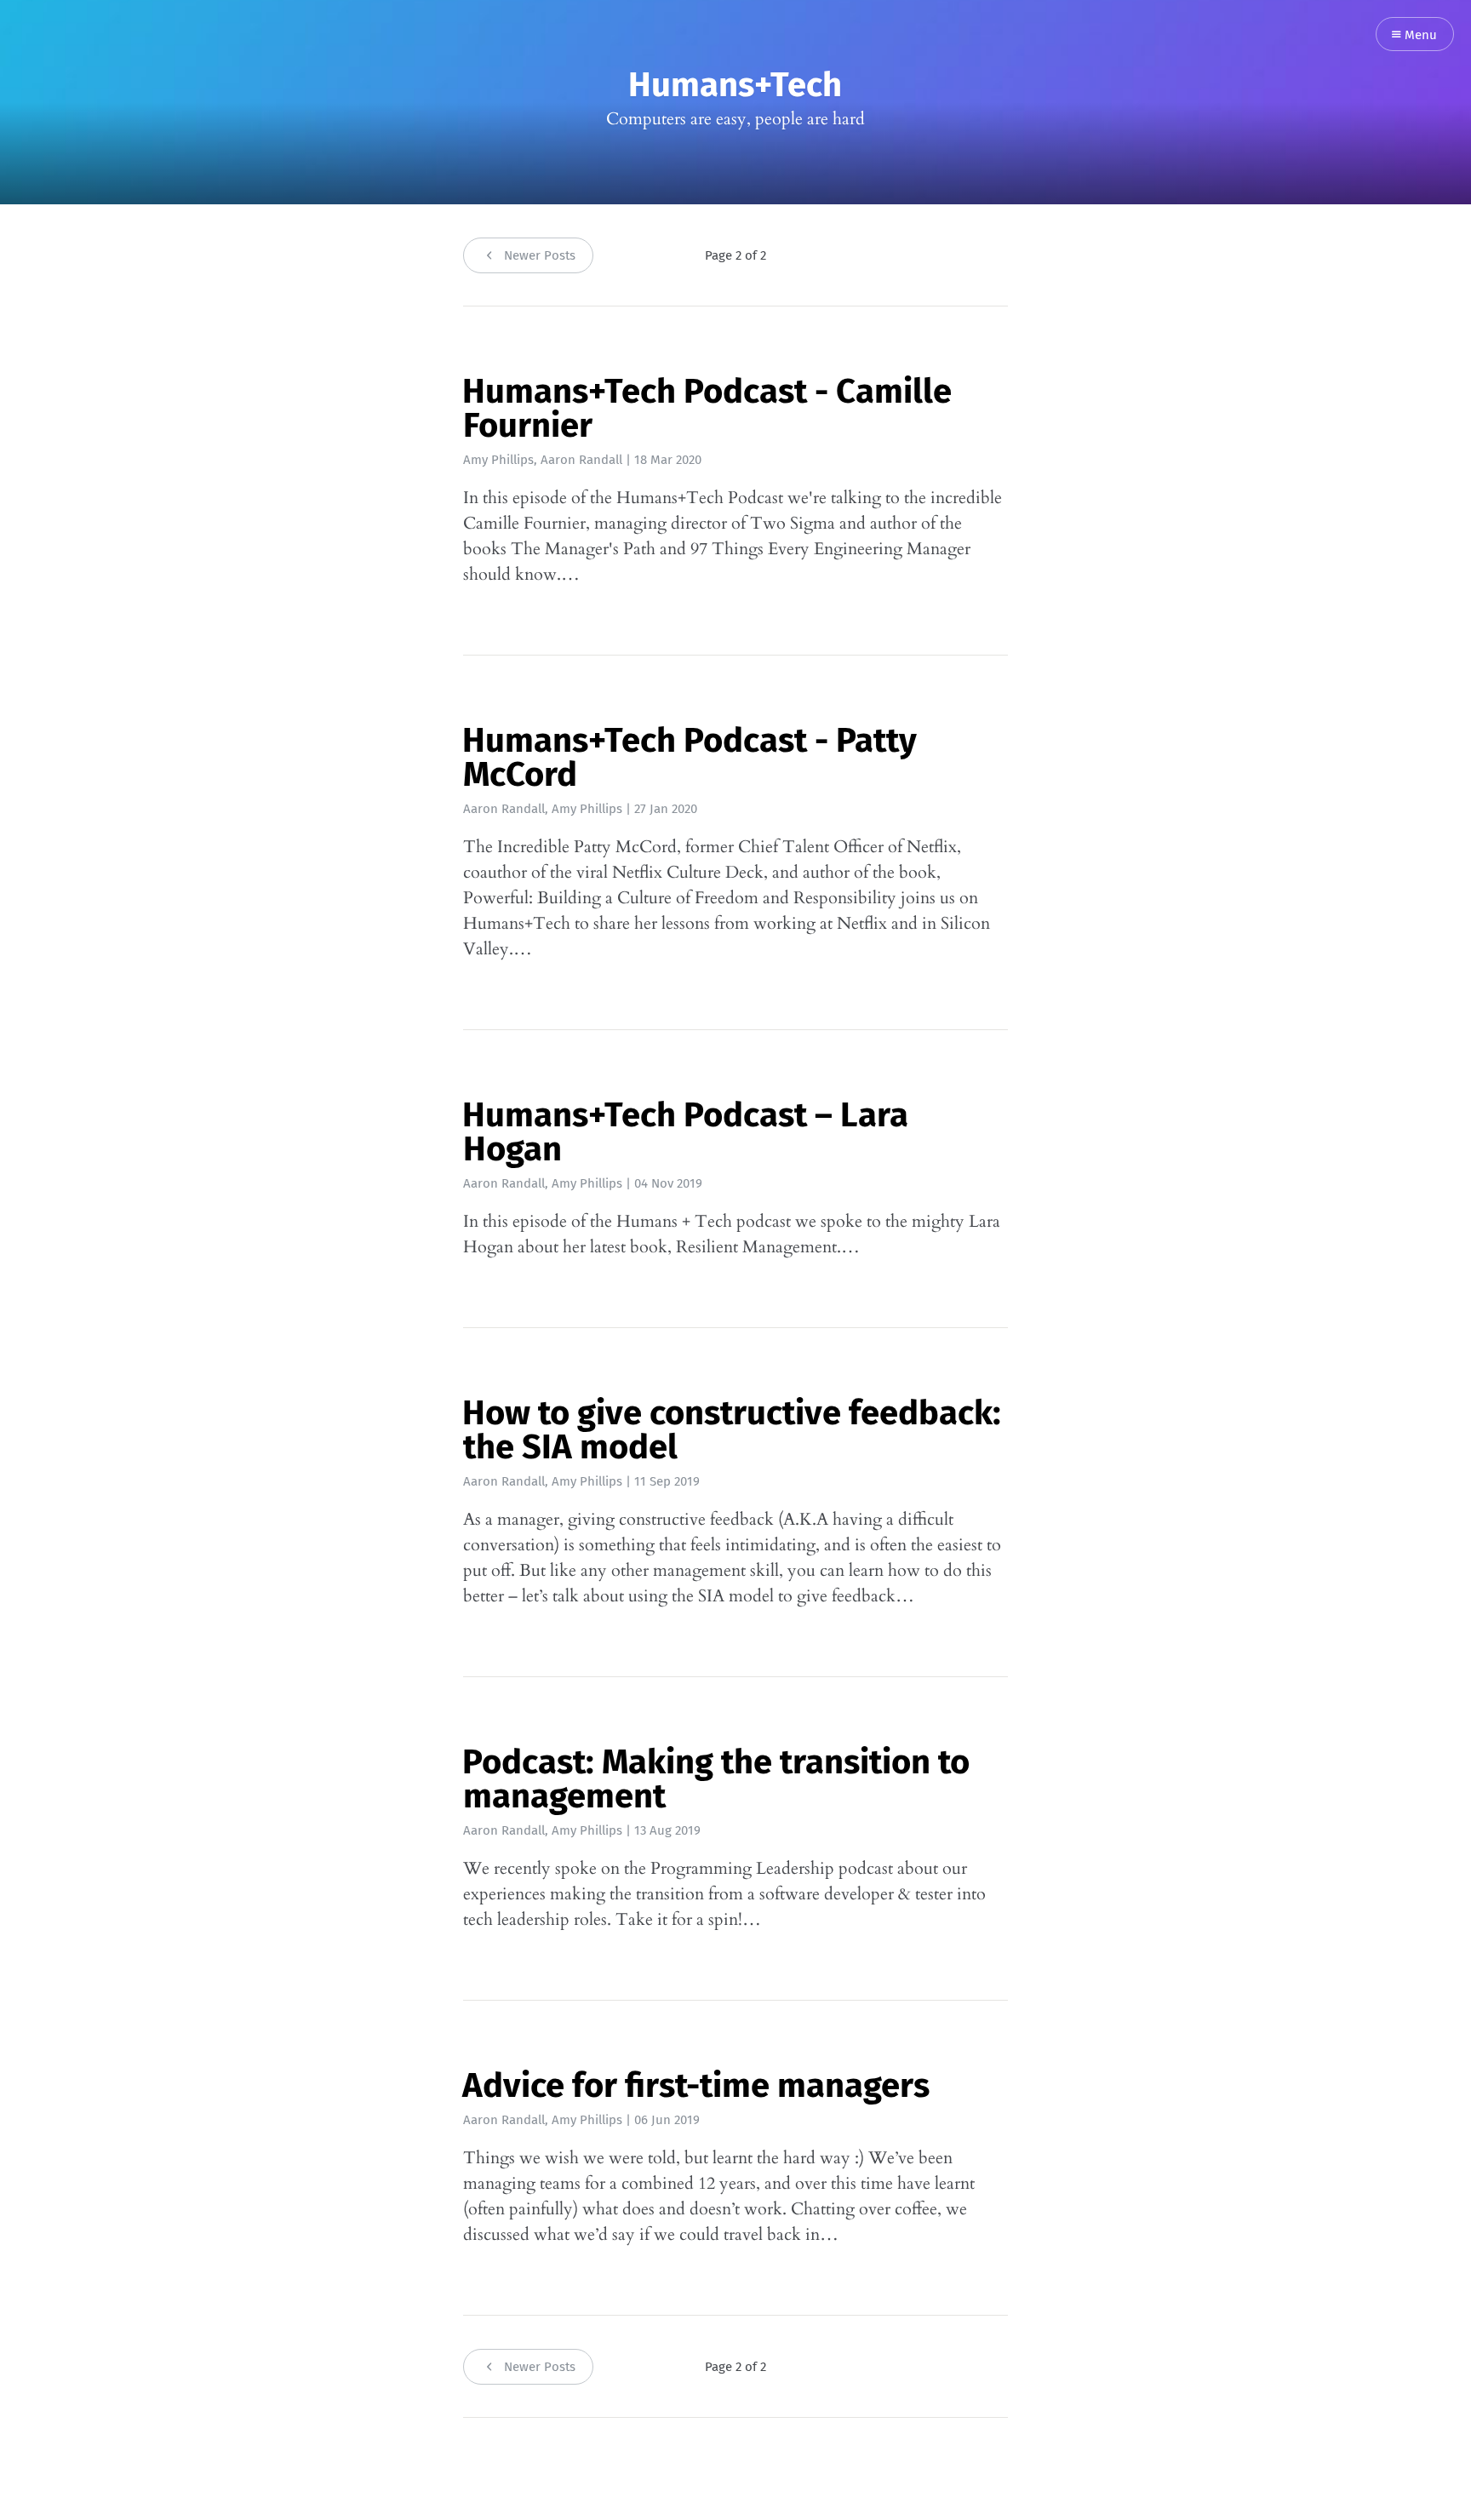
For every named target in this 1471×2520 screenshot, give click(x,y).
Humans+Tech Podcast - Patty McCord (690, 758)
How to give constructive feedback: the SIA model (732, 1430)
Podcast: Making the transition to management (716, 1779)
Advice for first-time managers (696, 2086)
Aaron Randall (581, 460)
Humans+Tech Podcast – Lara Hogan (685, 1132)
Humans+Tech (735, 85)
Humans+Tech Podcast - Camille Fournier (707, 409)
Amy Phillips (498, 460)
